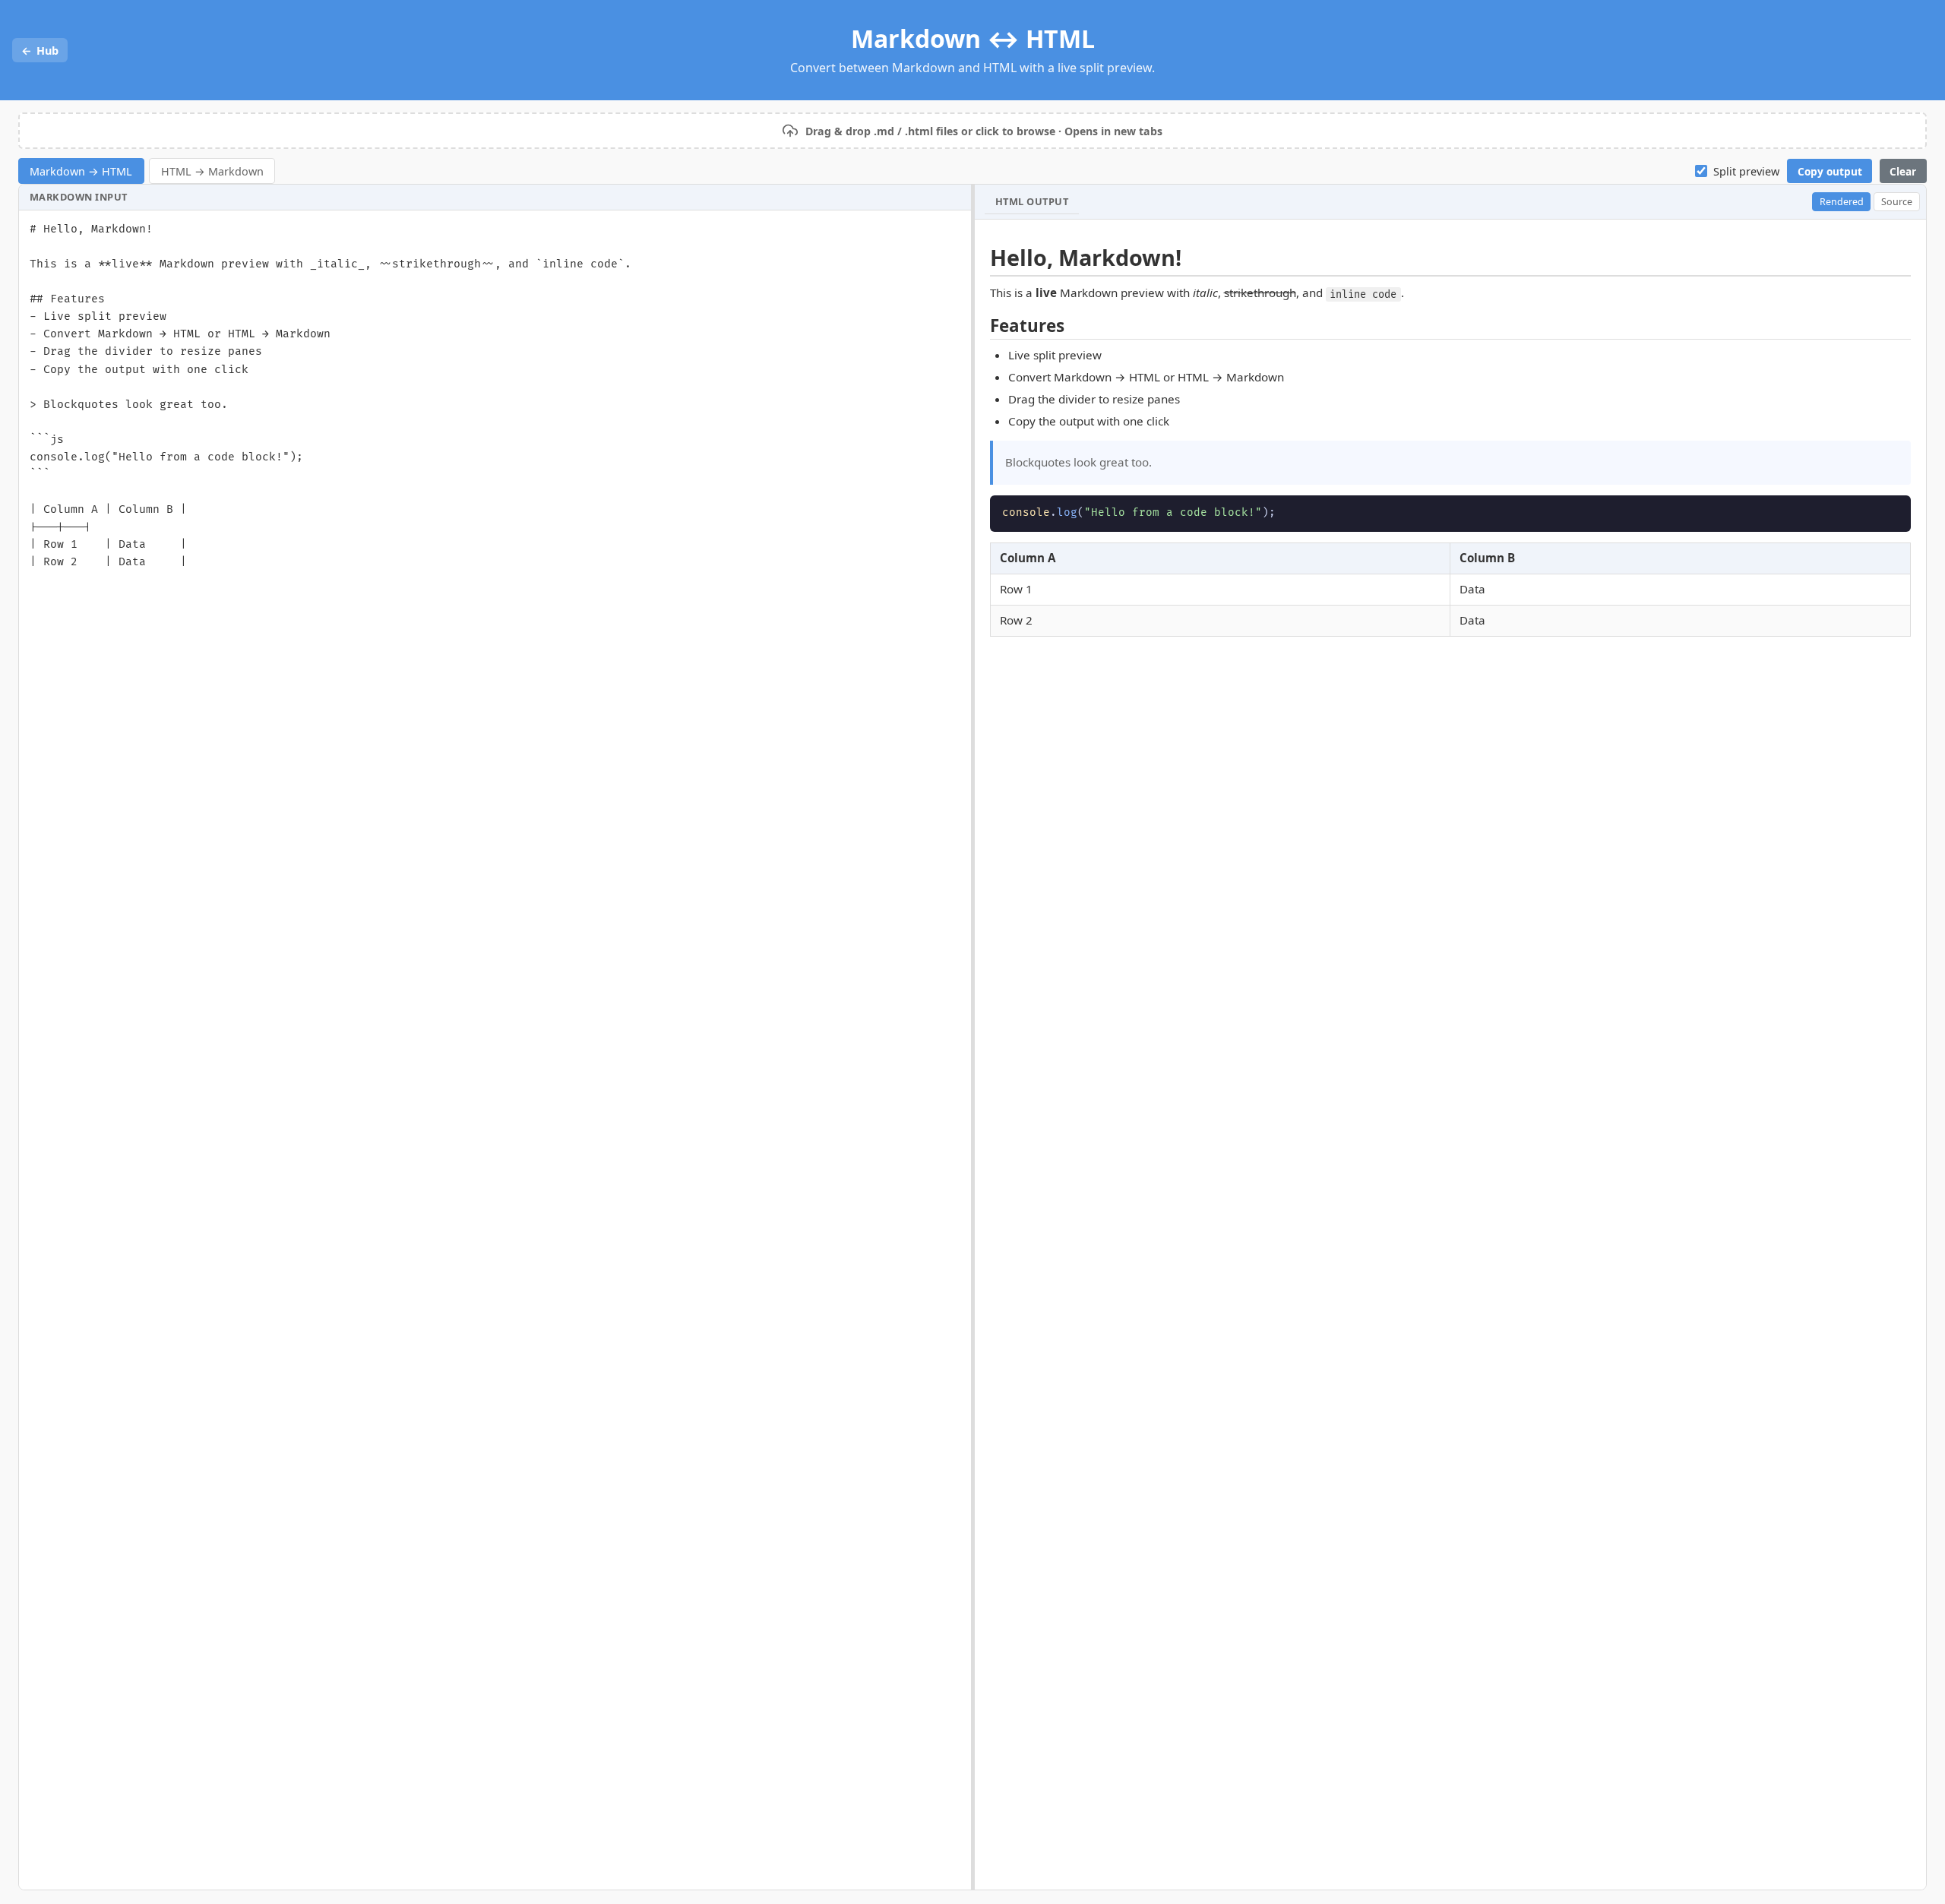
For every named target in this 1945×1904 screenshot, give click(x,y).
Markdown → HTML (81, 171)
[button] (972, 131)
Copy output (1830, 171)
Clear (1903, 171)
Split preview (1746, 171)
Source (1897, 202)
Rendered (1842, 202)
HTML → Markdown (212, 171)
